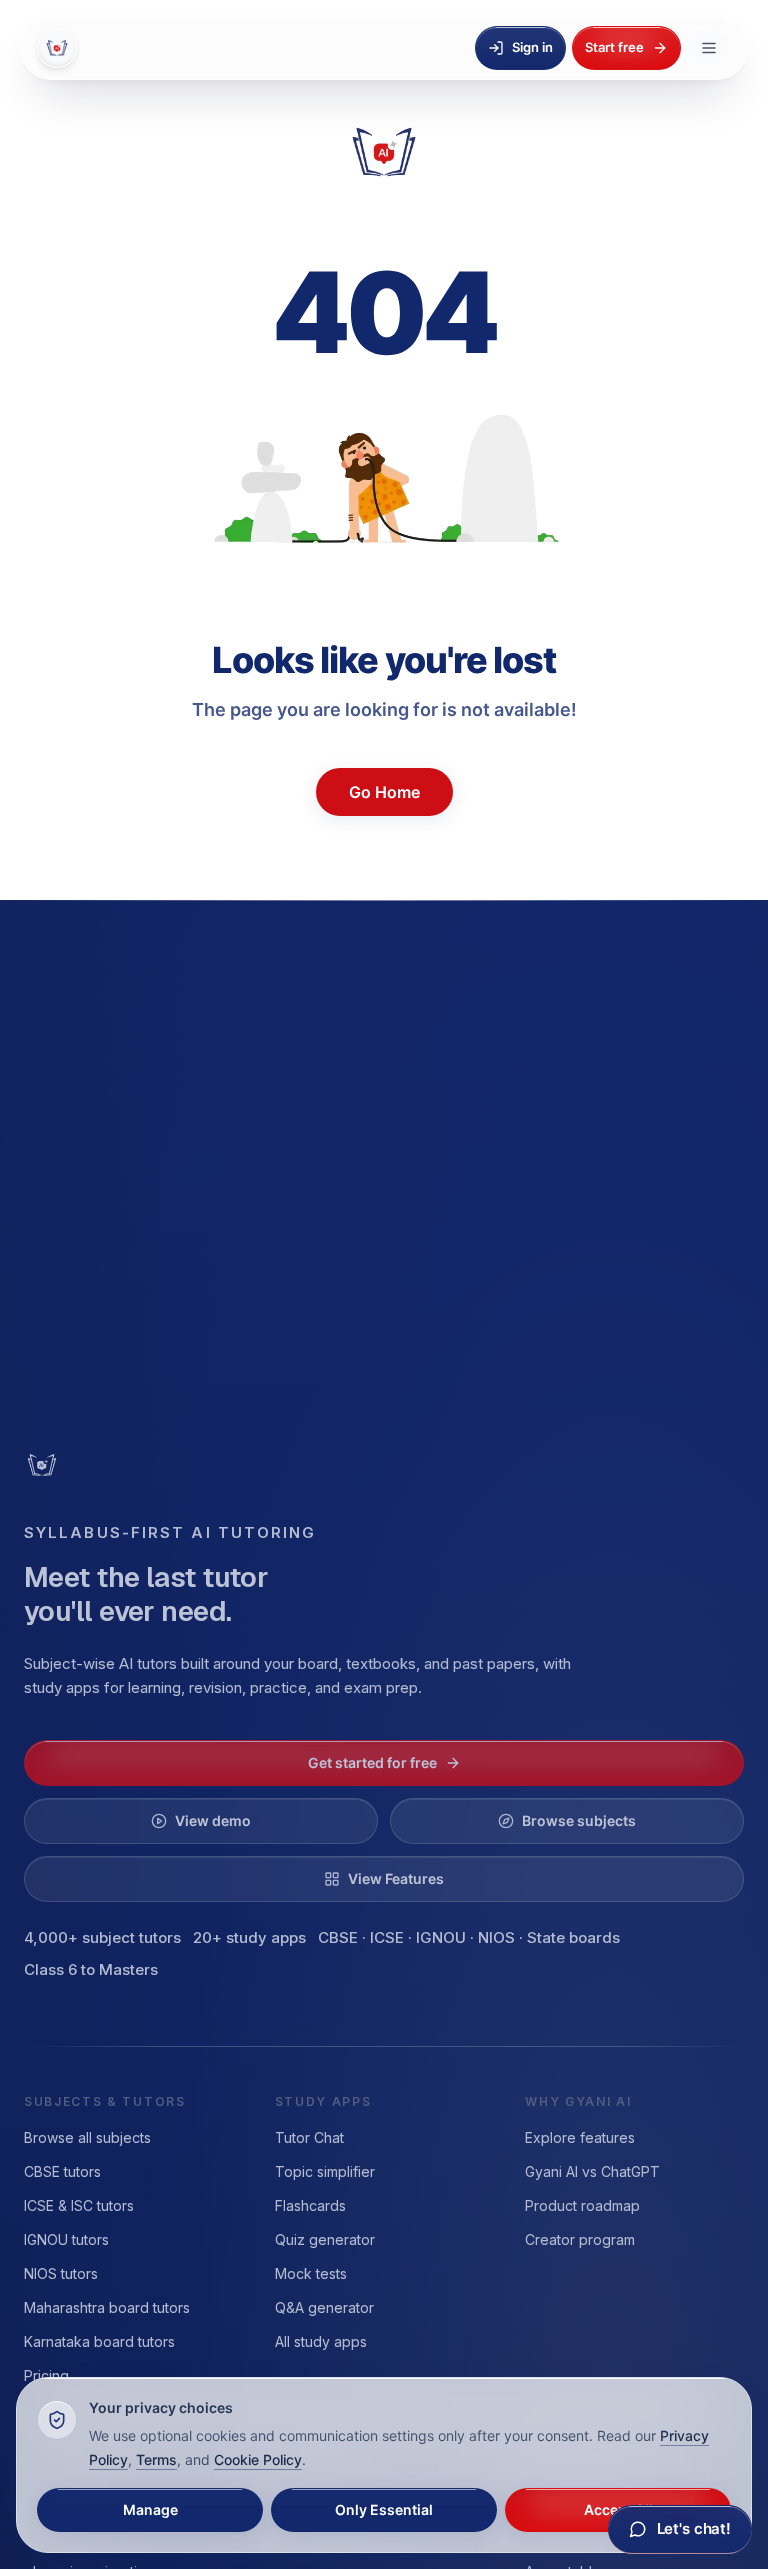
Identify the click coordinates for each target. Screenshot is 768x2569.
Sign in (538, 47)
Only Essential (384, 2510)
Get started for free (372, 1763)
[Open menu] (709, 48)
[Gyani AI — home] (57, 48)
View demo (213, 1821)
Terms (107, 2460)
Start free (616, 47)
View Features (396, 1879)
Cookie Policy (199, 2460)
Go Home (384, 792)
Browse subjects (579, 1821)
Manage (150, 2510)
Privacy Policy (653, 2436)
